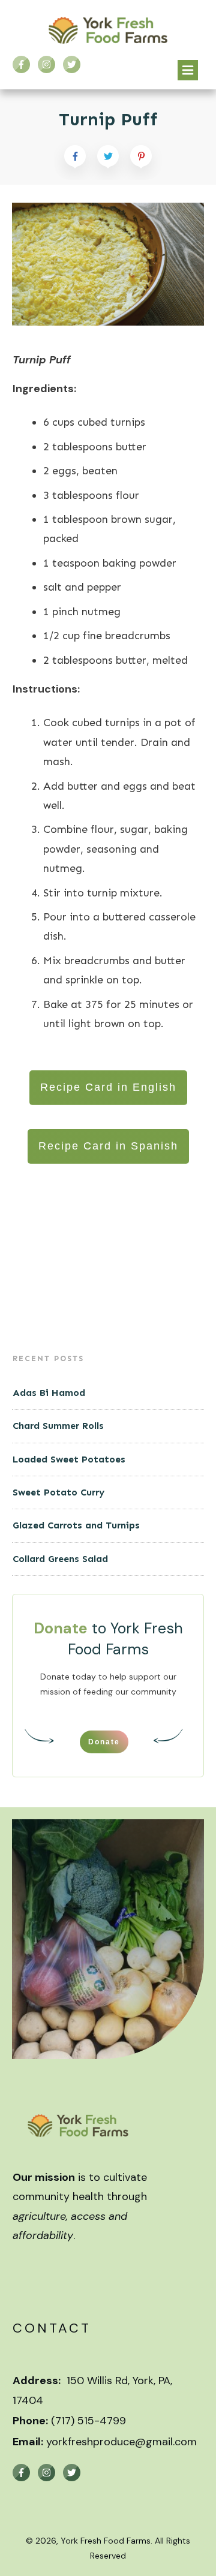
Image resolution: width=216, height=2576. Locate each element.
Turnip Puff (108, 119)
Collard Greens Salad (60, 1559)
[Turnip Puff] (108, 264)
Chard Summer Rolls (58, 1426)
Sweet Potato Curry (58, 1492)
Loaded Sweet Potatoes (69, 1459)
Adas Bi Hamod (49, 1393)
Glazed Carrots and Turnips (76, 1525)
